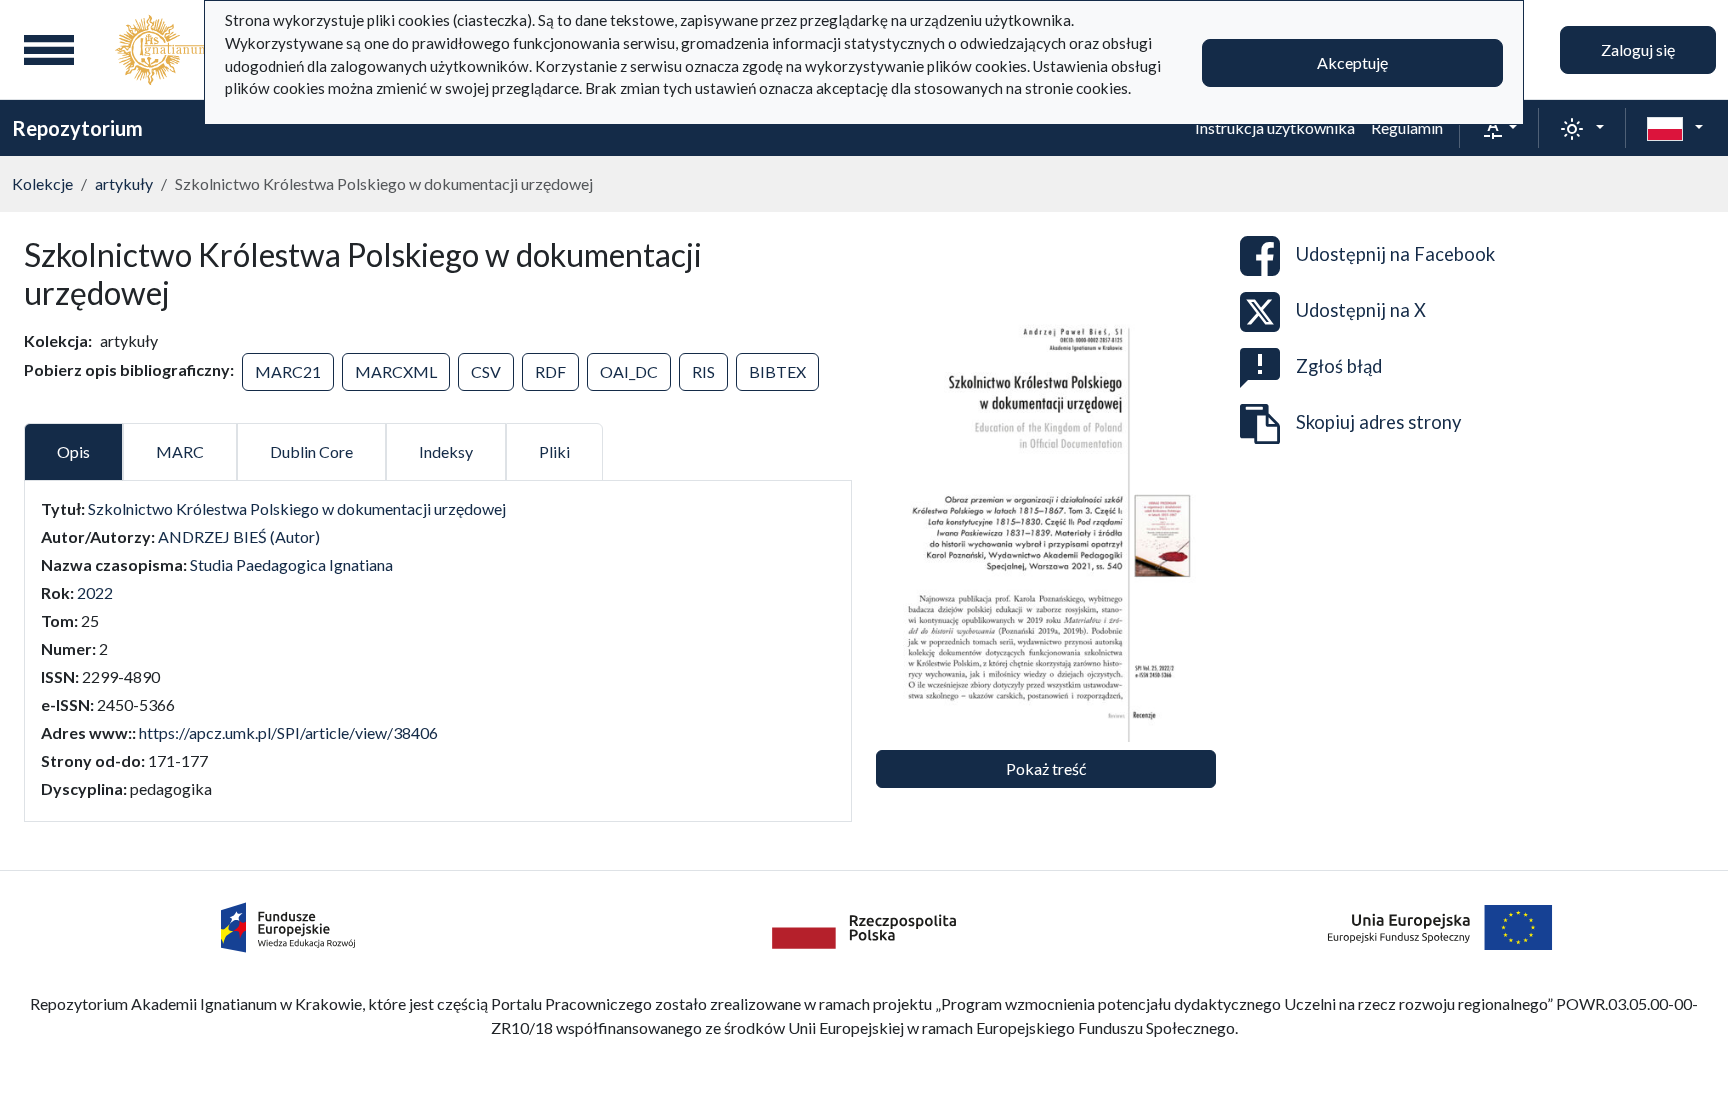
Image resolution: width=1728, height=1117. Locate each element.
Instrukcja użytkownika (1275, 127)
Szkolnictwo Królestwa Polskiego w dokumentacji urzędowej (297, 508)
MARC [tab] (180, 451)
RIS (703, 371)
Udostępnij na (1395, 254)
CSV (486, 371)
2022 (95, 592)
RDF (550, 371)
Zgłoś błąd (1339, 366)
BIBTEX (777, 371)
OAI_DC (629, 371)
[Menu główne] (49, 50)
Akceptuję (1352, 62)
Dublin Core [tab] (311, 451)
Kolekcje (42, 183)
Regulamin (1407, 127)
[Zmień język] (1675, 128)
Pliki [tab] (554, 451)
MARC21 (288, 371)
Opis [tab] (73, 451)
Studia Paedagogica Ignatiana (291, 564)
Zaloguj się (1638, 49)
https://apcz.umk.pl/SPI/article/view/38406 (288, 732)
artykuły (124, 183)
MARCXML (396, 371)
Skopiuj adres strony (1378, 422)
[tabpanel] (438, 649)
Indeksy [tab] (446, 451)
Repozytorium (77, 128)
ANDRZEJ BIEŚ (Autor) (239, 536)
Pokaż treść (1046, 768)
